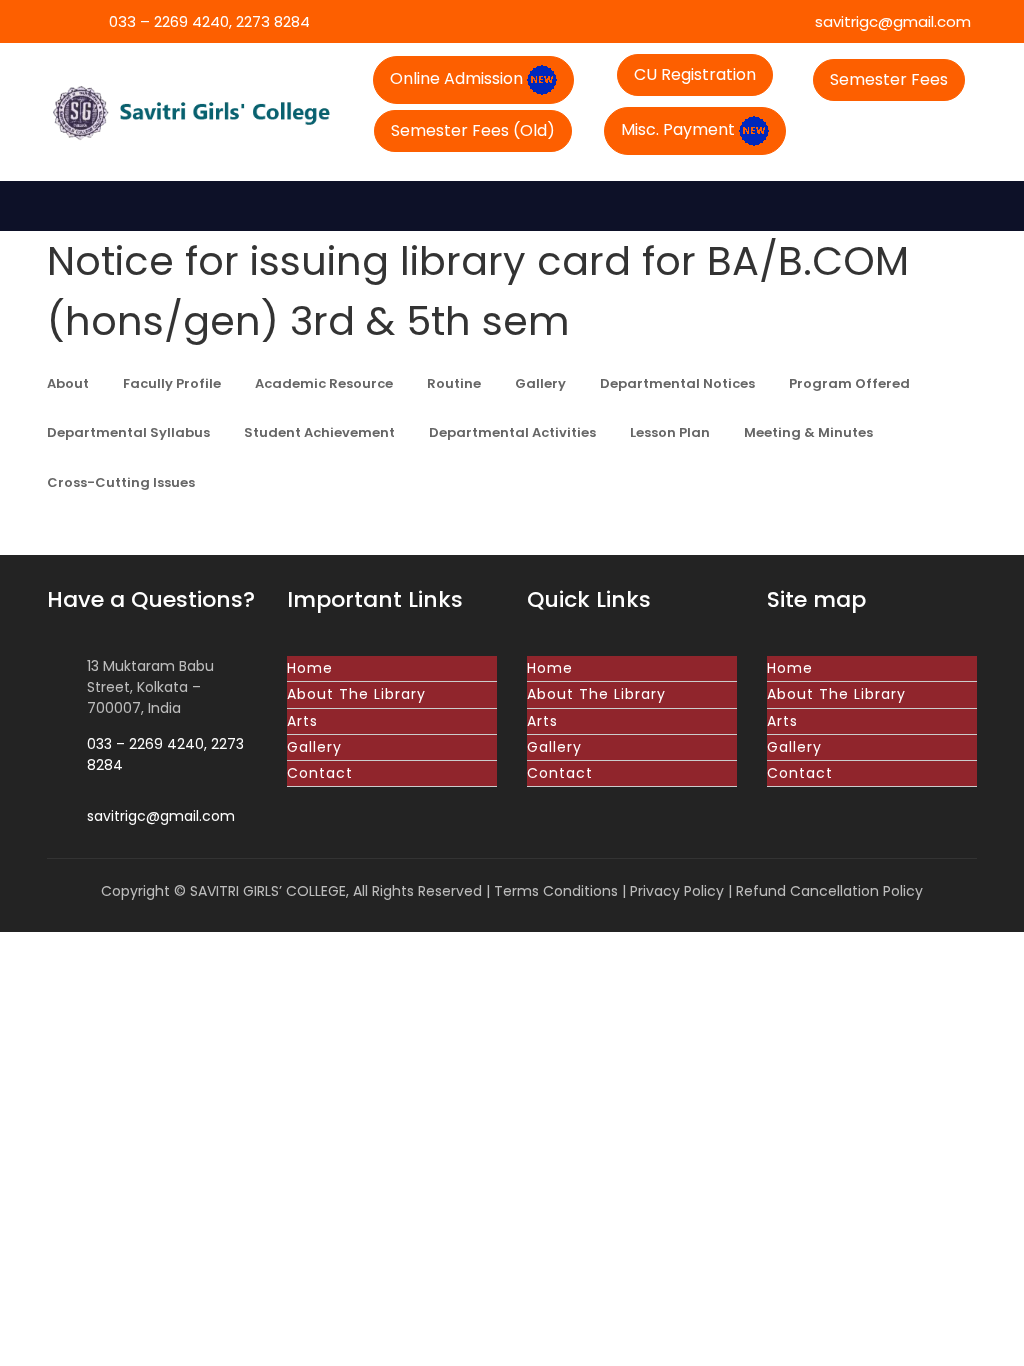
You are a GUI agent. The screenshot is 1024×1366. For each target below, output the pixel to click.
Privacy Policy (677, 891)
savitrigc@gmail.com (891, 21)
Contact (320, 773)
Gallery (314, 747)
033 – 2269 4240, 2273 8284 (207, 21)
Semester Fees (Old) (473, 130)
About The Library (356, 694)
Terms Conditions (556, 891)
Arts (302, 721)
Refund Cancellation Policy (829, 891)
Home (310, 668)
